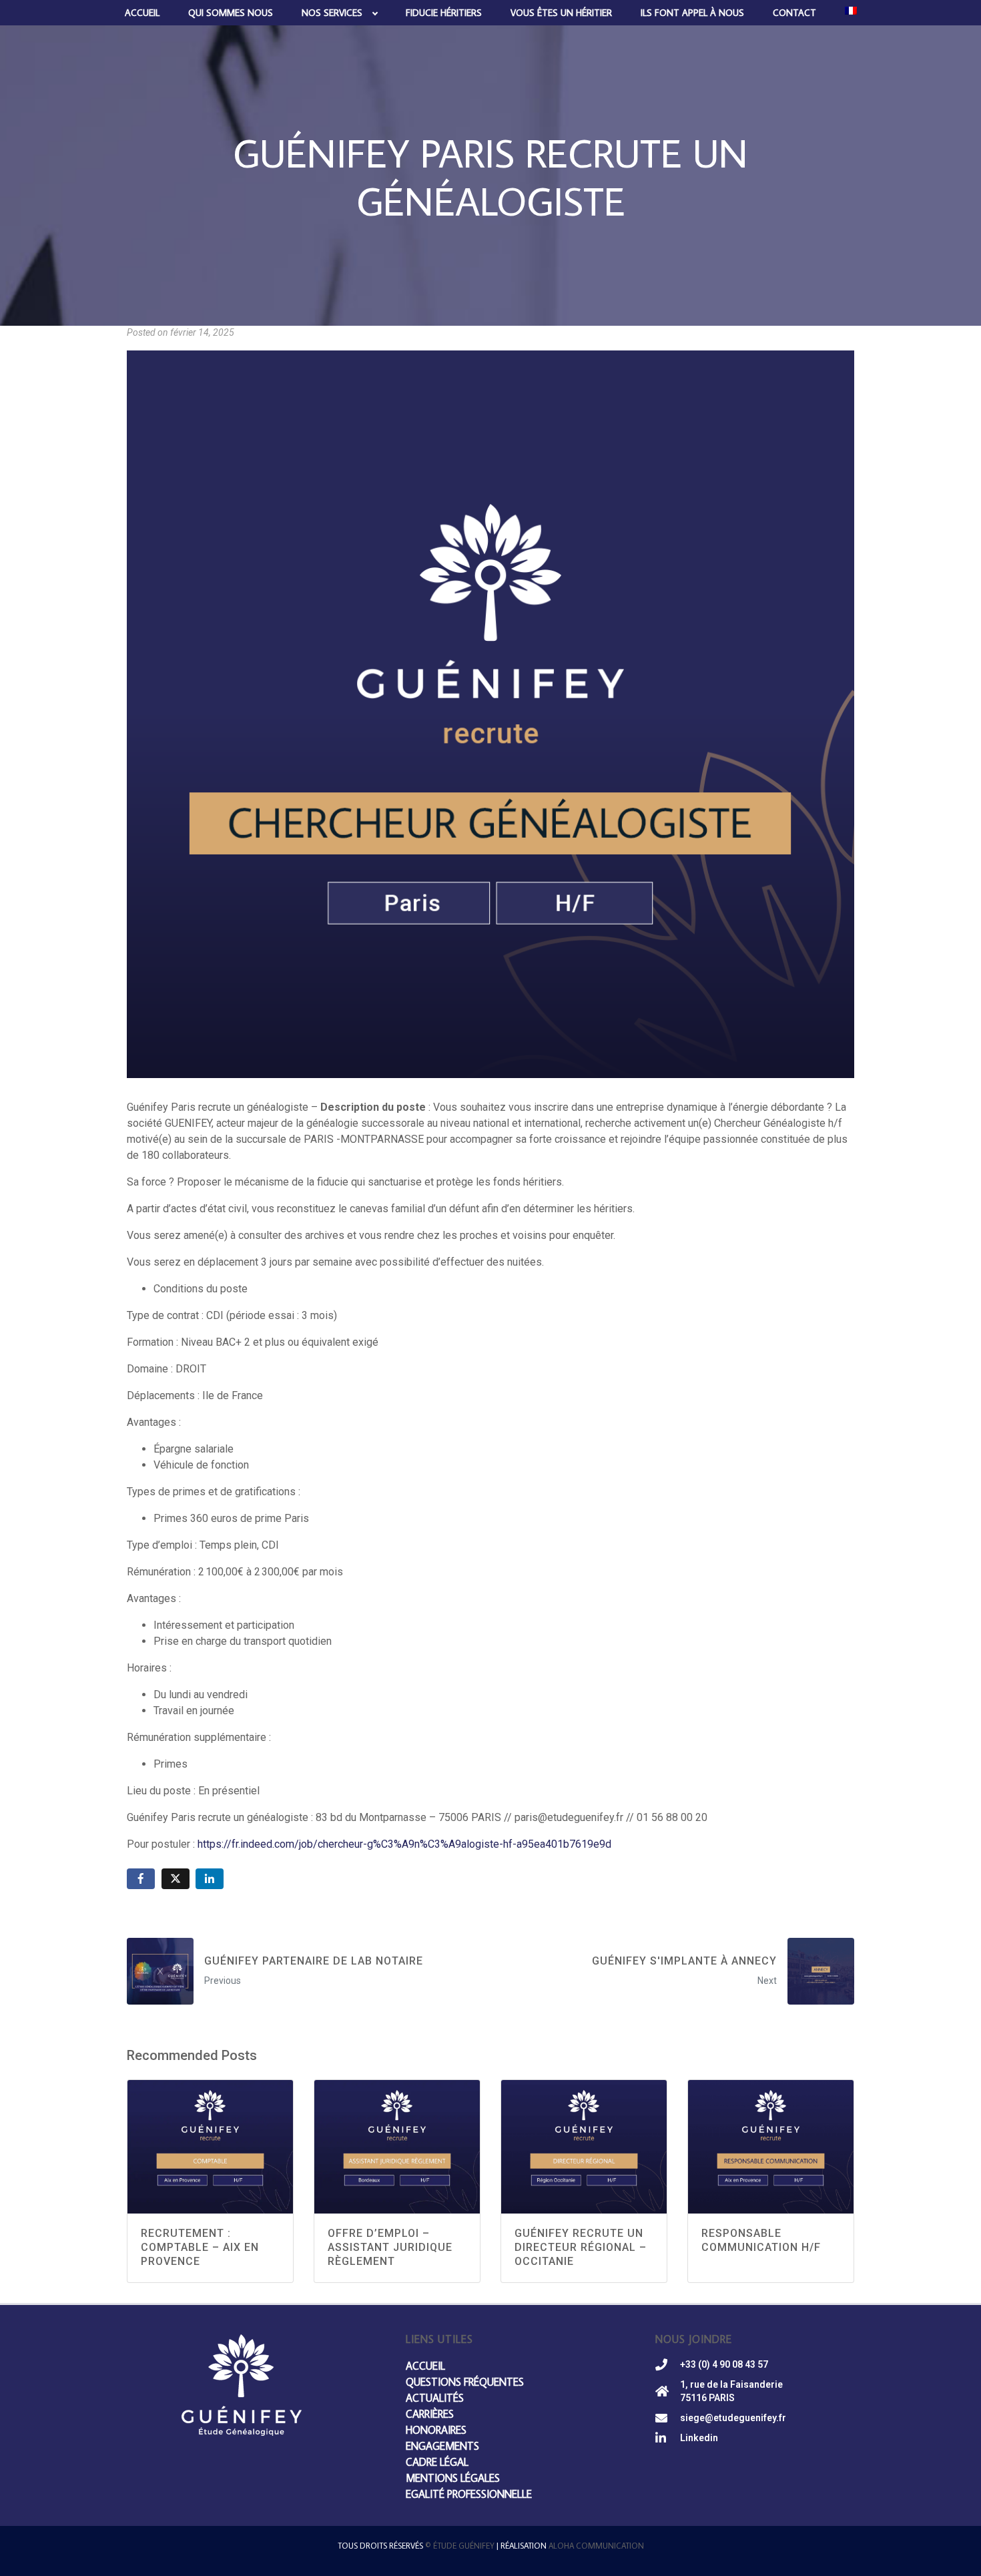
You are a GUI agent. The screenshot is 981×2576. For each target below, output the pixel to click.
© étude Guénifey (460, 2546)
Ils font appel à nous (692, 13)
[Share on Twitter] (176, 1879)
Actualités (435, 2398)
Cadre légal (437, 2462)
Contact (794, 13)
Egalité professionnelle (469, 2494)
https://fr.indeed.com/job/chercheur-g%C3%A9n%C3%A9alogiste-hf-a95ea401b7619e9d (404, 1844)
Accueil (142, 13)
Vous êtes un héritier (561, 13)
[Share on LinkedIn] (210, 1879)
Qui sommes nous (231, 13)
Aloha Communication (596, 2546)
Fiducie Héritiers (444, 13)
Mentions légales (453, 2478)
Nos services (332, 13)
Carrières (430, 2414)
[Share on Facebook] (141, 1879)
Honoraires (436, 2430)
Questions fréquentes (465, 2382)
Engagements (442, 2446)
